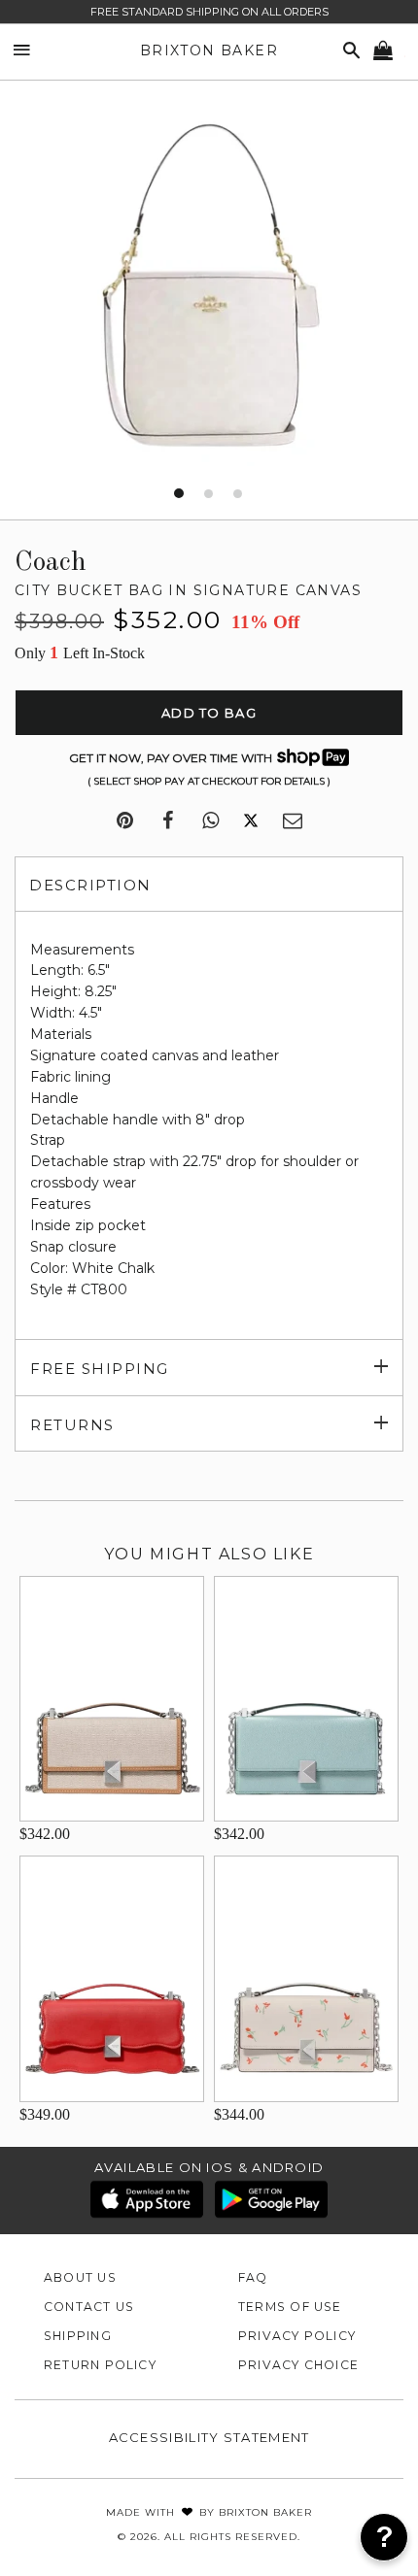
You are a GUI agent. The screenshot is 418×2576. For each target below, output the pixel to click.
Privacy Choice (298, 2365)
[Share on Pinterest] (125, 821)
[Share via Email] (293, 821)
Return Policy (100, 2365)
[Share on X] (251, 821)
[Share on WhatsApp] (210, 821)
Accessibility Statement (209, 2437)
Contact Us (89, 2307)
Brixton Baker (209, 50)
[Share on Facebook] (168, 821)
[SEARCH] (348, 51)
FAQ (253, 2277)
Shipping (78, 2336)
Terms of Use (290, 2307)
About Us (80, 2277)
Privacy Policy (297, 2336)
